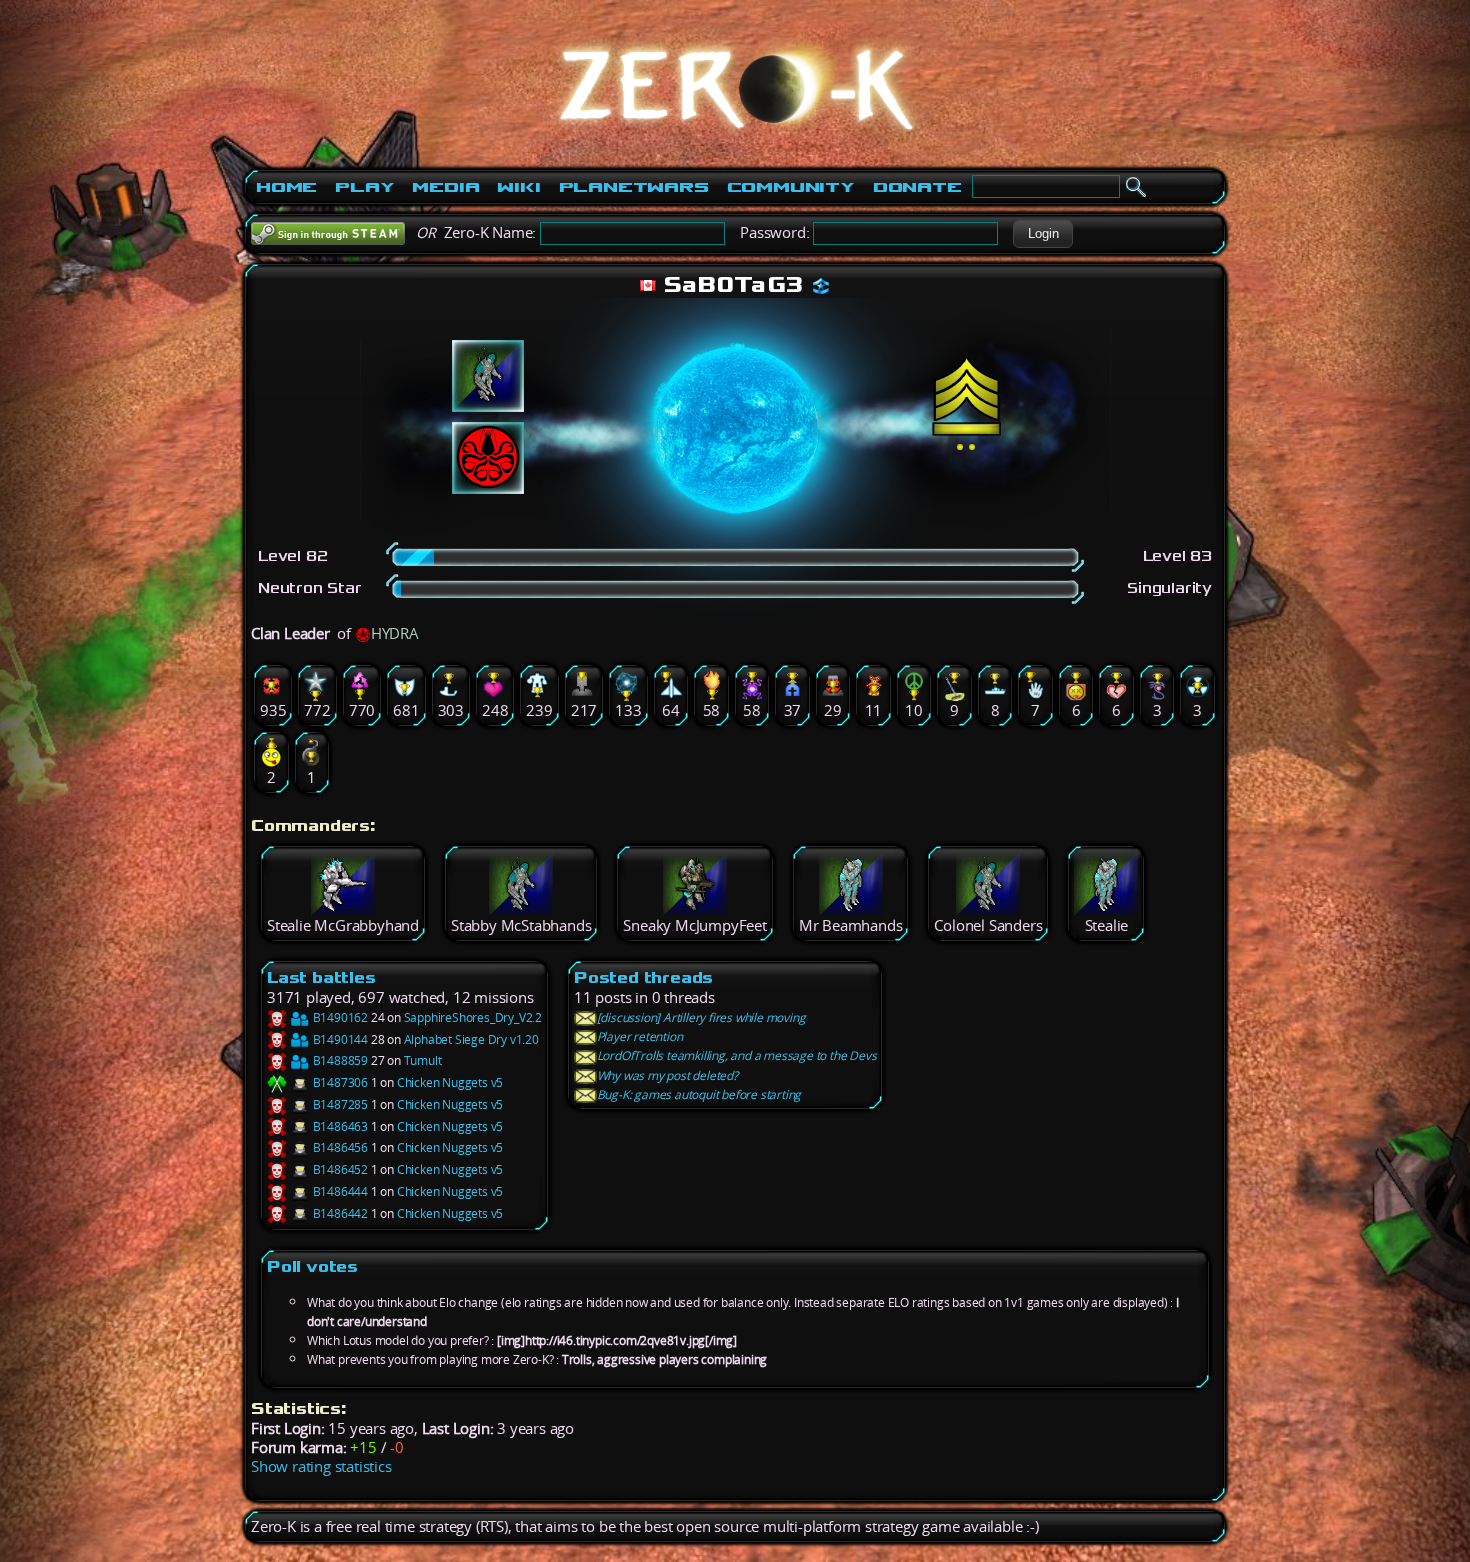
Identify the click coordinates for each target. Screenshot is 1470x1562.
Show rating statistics (321, 1466)
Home (286, 187)
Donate (917, 187)
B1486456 (339, 1147)
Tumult (423, 1060)
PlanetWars (634, 187)
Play (364, 187)
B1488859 (339, 1060)
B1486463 (339, 1126)
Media (445, 187)
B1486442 (339, 1213)
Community (791, 187)
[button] (1043, 234)
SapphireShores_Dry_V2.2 (473, 1017)
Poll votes (312, 1266)
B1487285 (339, 1104)
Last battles (321, 977)
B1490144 (339, 1039)
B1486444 (339, 1191)
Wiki (518, 187)
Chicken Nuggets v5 (450, 1082)
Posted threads (643, 977)
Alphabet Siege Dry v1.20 (471, 1039)
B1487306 (339, 1082)
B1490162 (339, 1017)
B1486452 (339, 1169)
